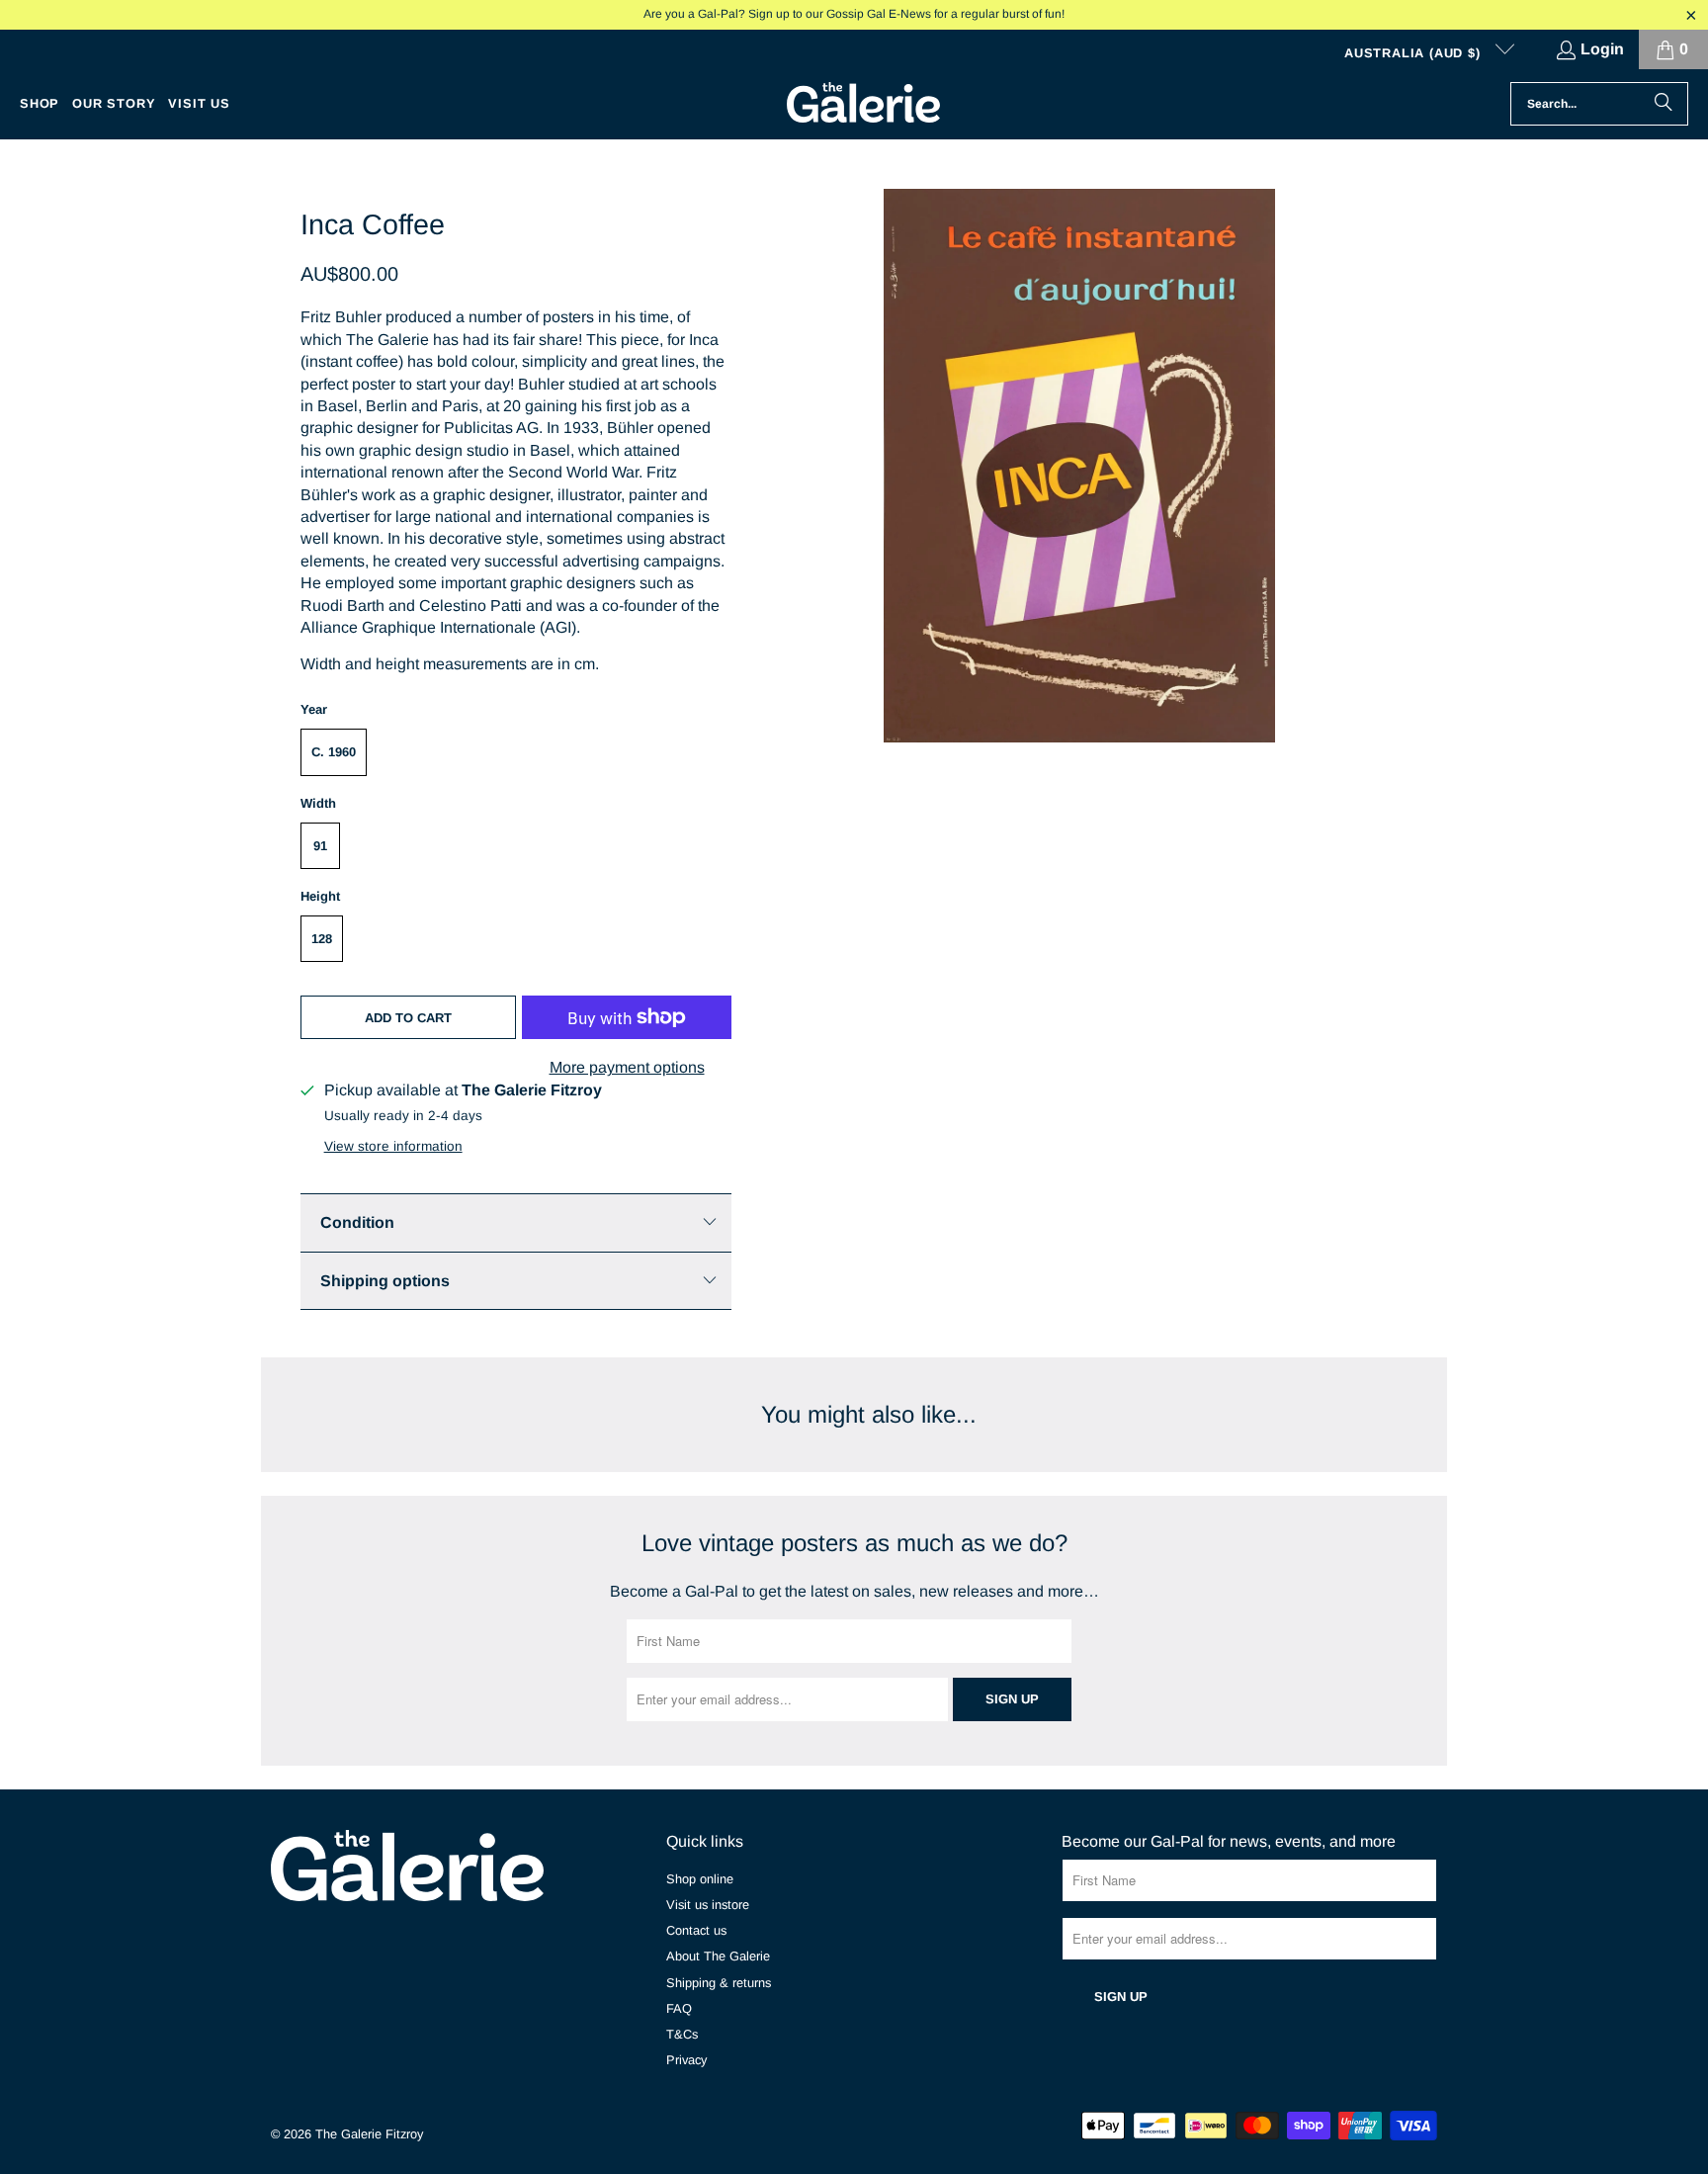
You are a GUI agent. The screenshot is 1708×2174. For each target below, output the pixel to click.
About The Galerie (718, 1956)
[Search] (1664, 104)
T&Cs (682, 2034)
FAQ (679, 2008)
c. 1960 (334, 752)
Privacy (686, 2060)
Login (1602, 49)
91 (320, 846)
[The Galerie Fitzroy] (863, 104)
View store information (393, 1146)
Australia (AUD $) (1414, 53)
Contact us (696, 1930)
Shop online (700, 1879)
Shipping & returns (719, 1983)
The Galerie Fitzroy (369, 2134)
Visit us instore (708, 1905)
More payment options (627, 1067)
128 (322, 939)
